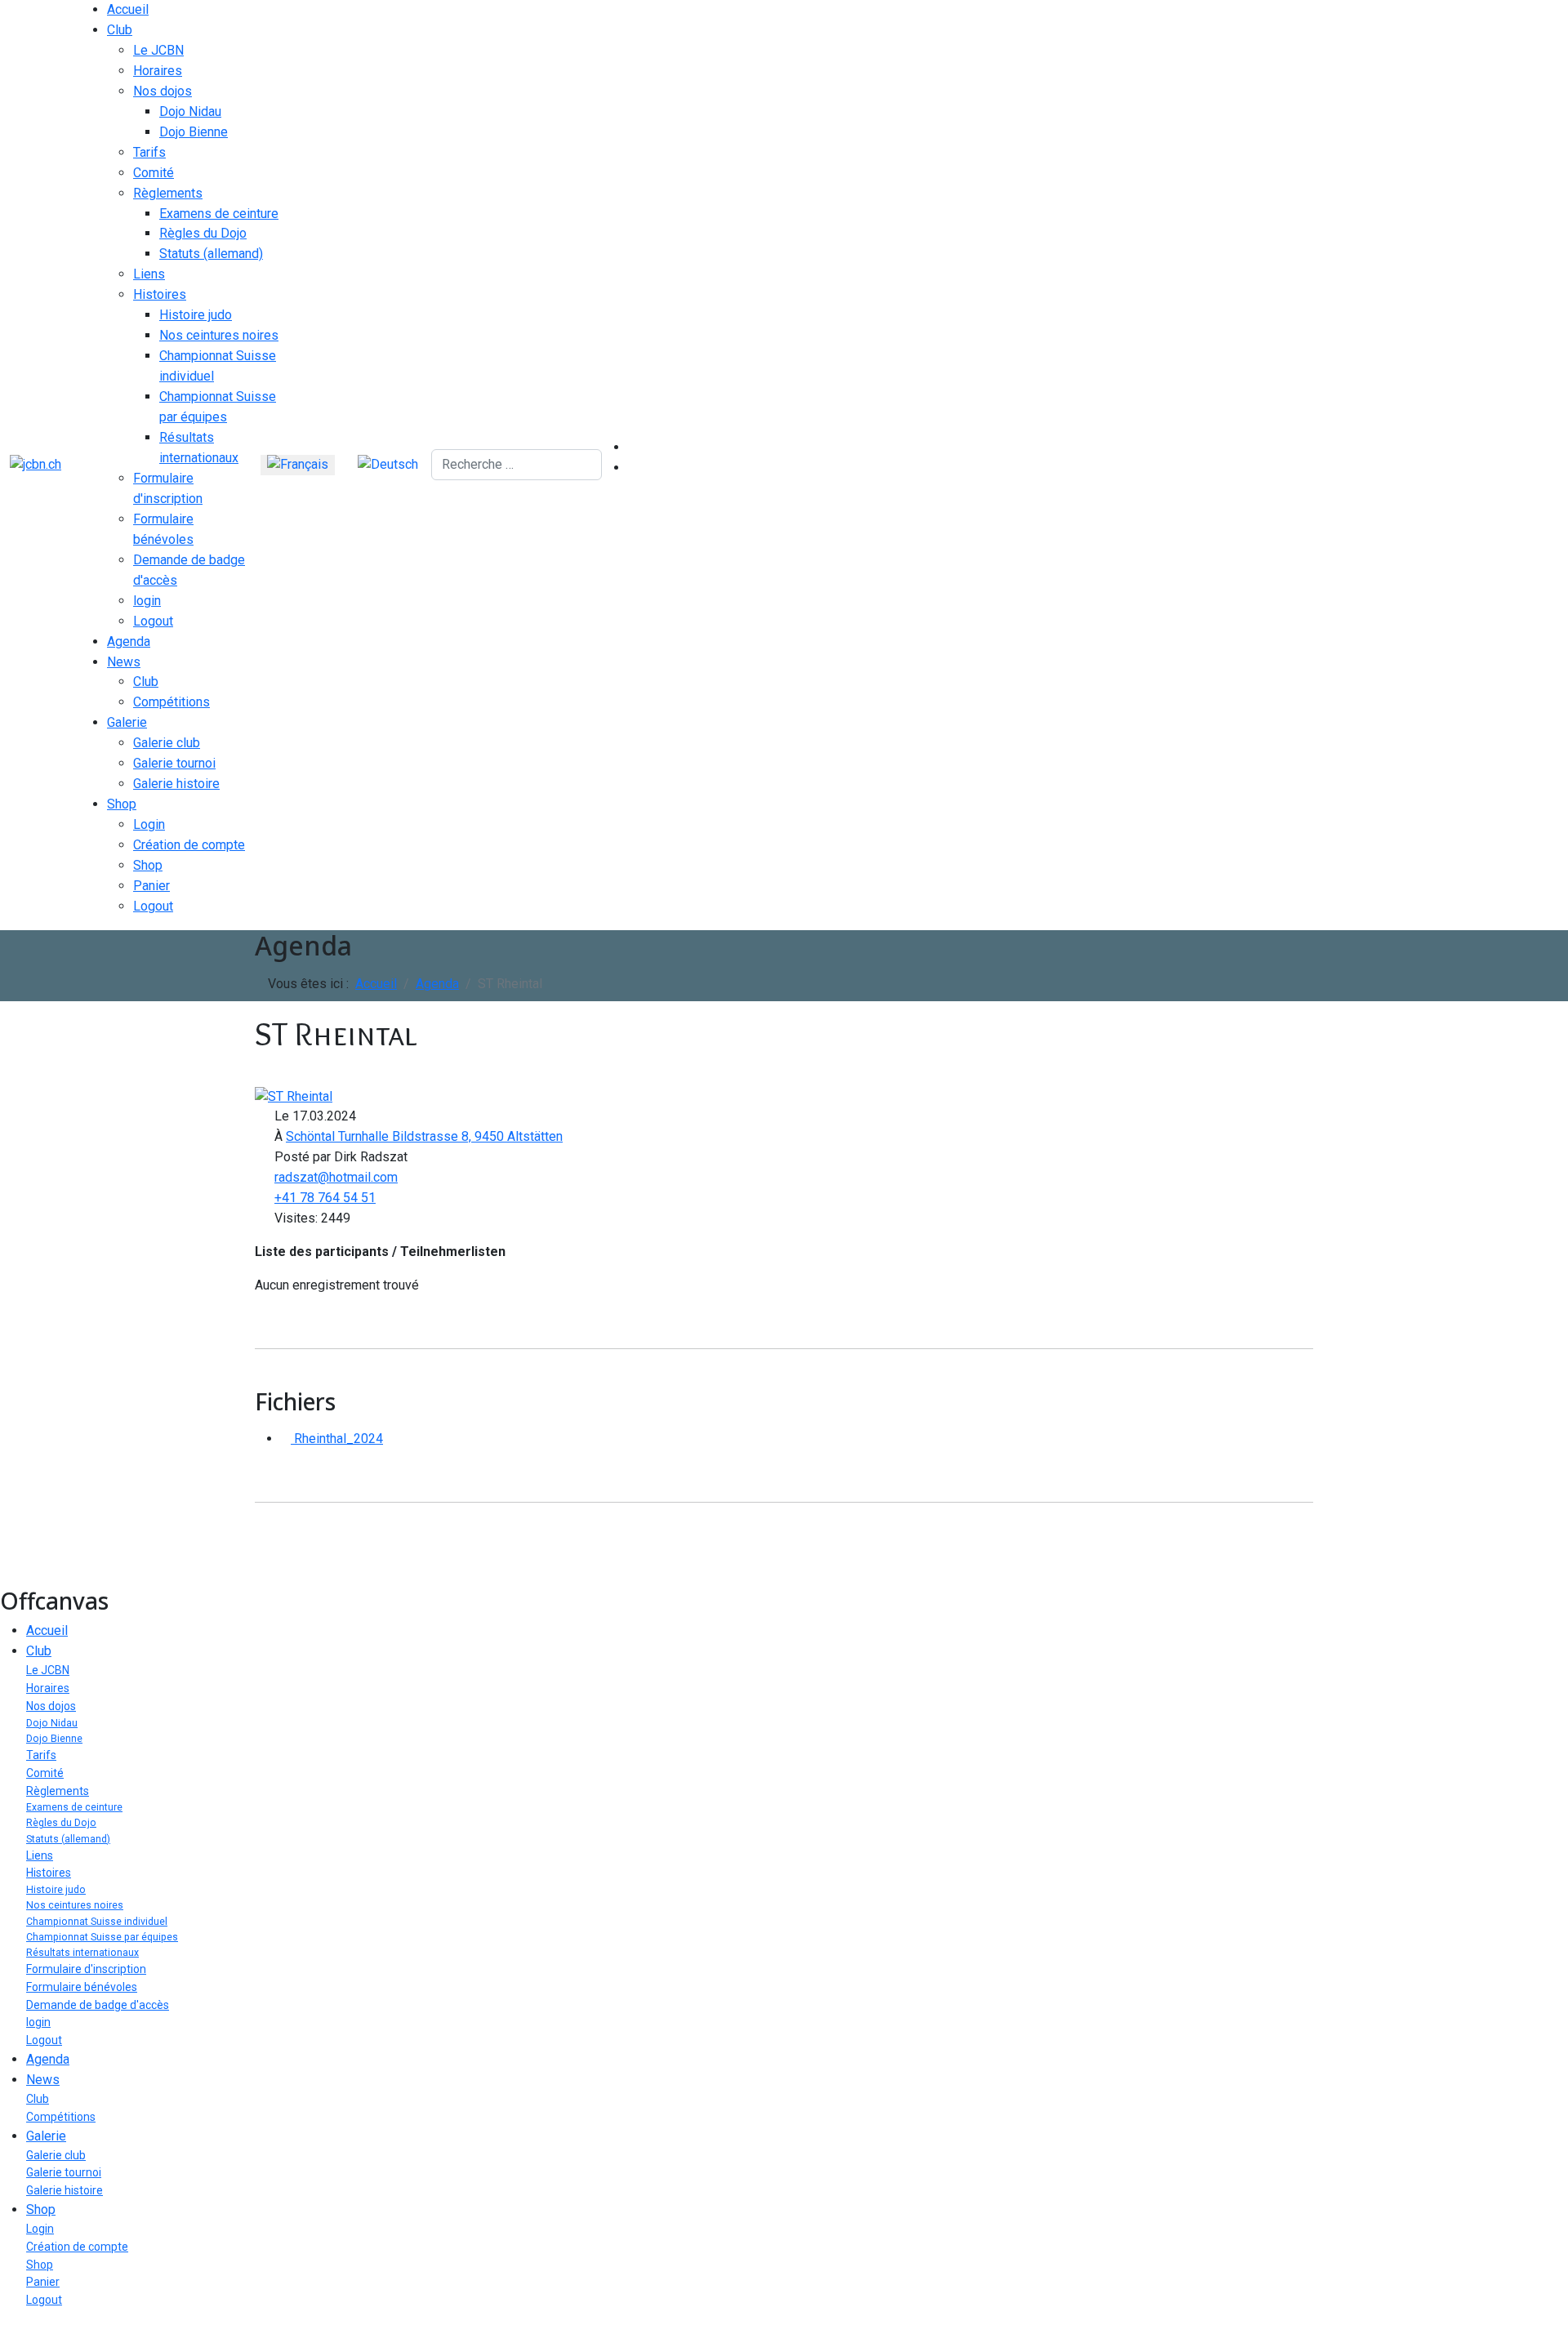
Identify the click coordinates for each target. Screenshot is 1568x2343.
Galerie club (167, 743)
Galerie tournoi (174, 763)
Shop (122, 804)
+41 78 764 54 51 (325, 1198)
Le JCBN (158, 50)
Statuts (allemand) (211, 254)
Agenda (129, 641)
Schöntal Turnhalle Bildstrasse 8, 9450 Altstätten (424, 1136)
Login (149, 824)
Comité (154, 173)
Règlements (168, 193)
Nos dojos (163, 91)
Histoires (160, 294)
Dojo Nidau (190, 111)
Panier (151, 886)
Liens (149, 274)
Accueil (128, 9)
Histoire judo (196, 315)
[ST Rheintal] (294, 1096)
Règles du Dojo (203, 233)
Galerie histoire (176, 784)
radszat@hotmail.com (336, 1177)
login (147, 601)
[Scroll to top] (5, 2332)
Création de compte (189, 845)
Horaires (158, 71)
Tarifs (149, 152)
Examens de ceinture (219, 214)
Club (120, 30)
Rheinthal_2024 (337, 1439)
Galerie (127, 722)
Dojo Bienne (194, 132)
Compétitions (171, 702)
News (124, 662)
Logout (153, 621)
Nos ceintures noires (219, 335)
